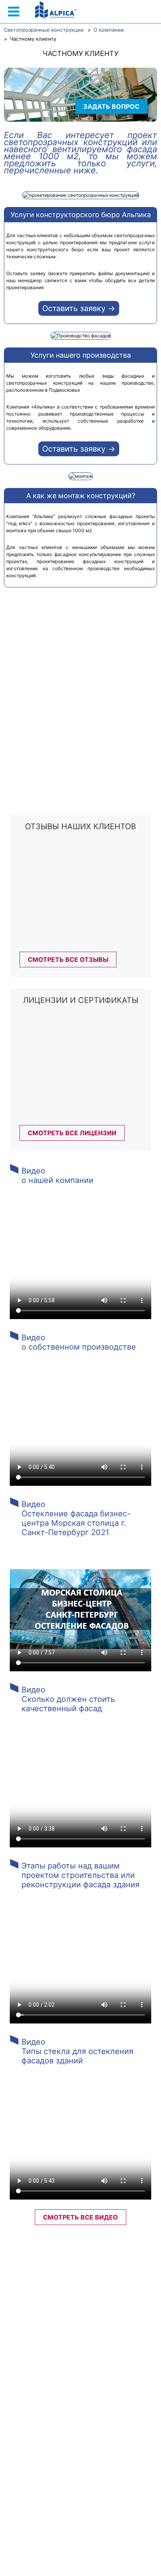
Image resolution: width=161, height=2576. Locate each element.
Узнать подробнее (72, 759)
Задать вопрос (111, 106)
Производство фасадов (120, 2305)
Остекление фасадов (102, 2289)
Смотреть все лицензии (72, 1133)
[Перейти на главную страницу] (56, 10)
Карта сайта (36, 2345)
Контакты (129, 2321)
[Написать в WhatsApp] (153, 13)
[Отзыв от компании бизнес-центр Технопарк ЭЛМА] (76, 892)
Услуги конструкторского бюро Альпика (81, 215)
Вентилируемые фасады (44, 2305)
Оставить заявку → (79, 308)
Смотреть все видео (80, 2217)
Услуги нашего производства (81, 355)
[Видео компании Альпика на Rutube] (57, 2556)
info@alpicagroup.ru (108, 2345)
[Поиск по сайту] (136, 13)
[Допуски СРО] (76, 1065)
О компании (46, 2289)
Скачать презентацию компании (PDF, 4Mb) (54, 2498)
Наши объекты (40, 2321)
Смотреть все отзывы (68, 959)
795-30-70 (81, 2406)
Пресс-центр (88, 2321)
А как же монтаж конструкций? (81, 496)
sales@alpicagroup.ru (68, 2352)
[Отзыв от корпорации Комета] (76, 946)
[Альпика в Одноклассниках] (149, 2556)
